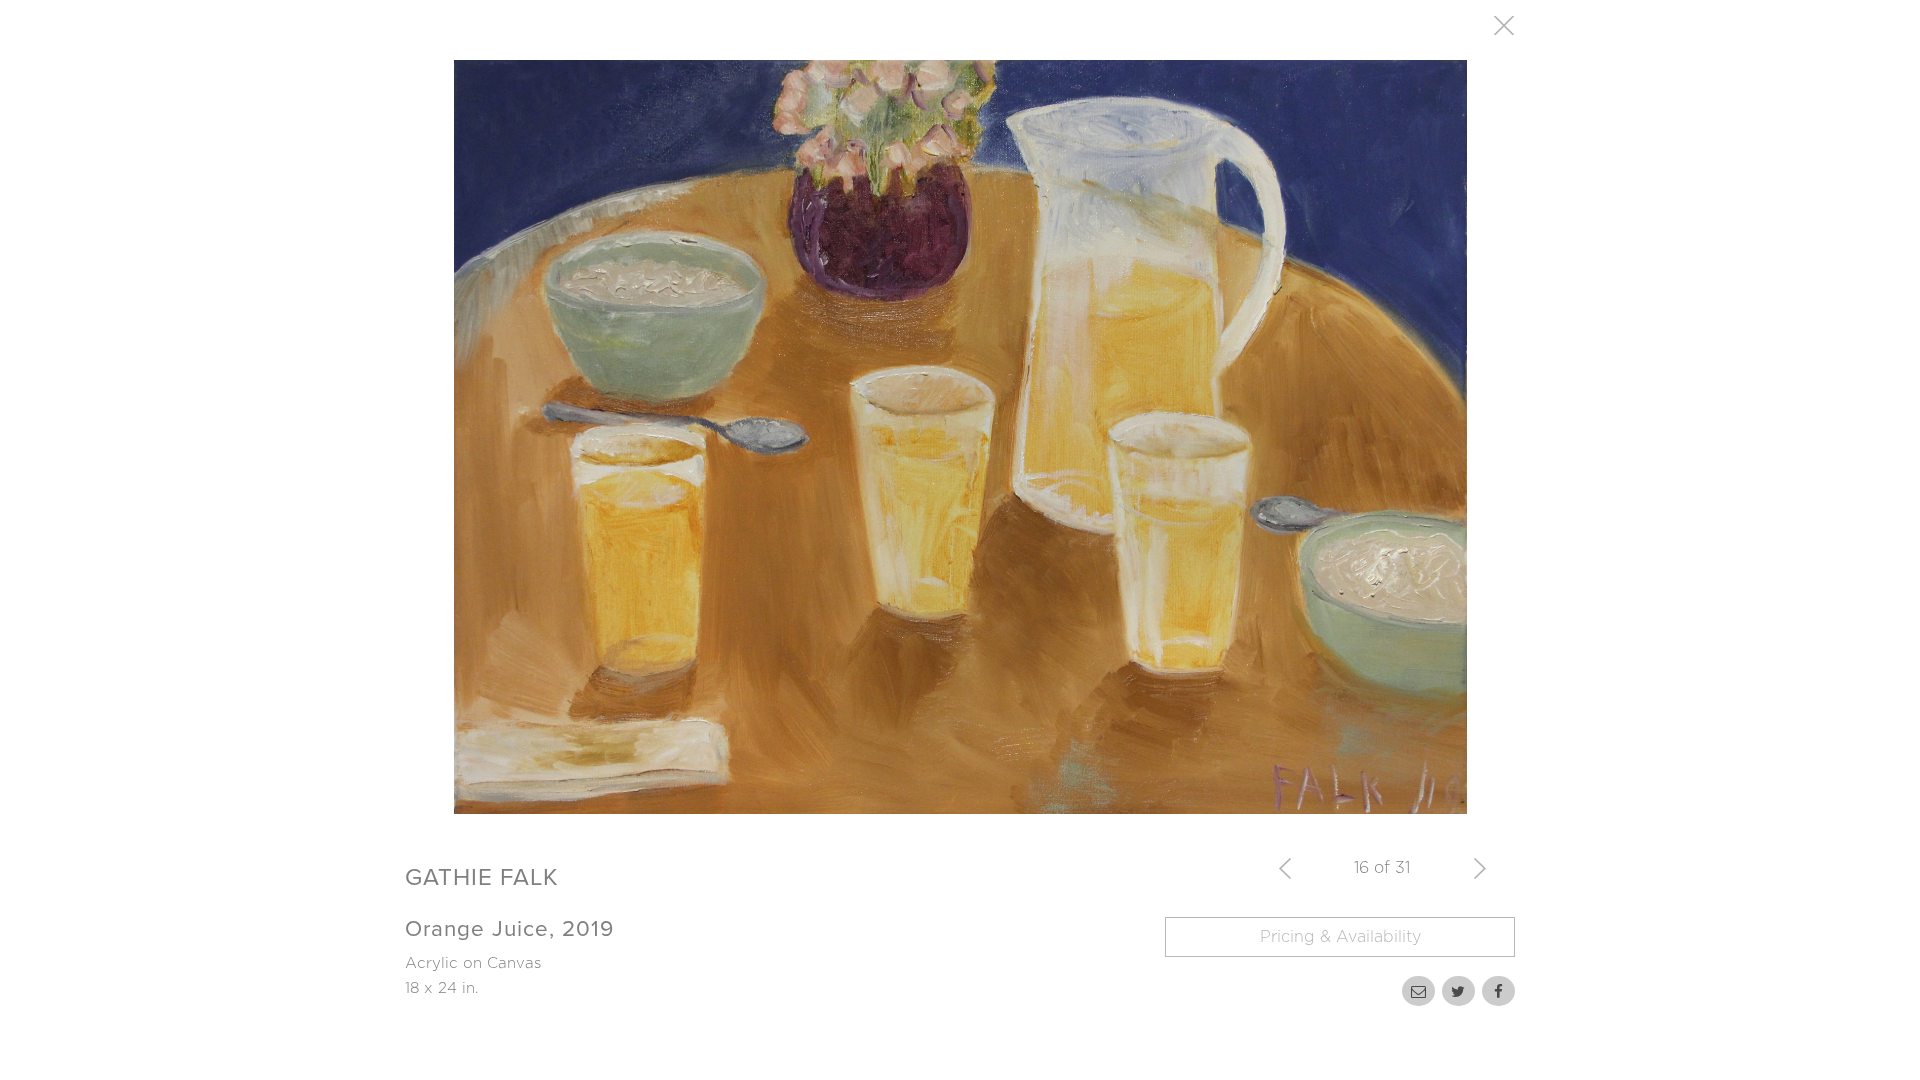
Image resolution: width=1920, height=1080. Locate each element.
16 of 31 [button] (1382, 868)
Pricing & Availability (1340, 937)
